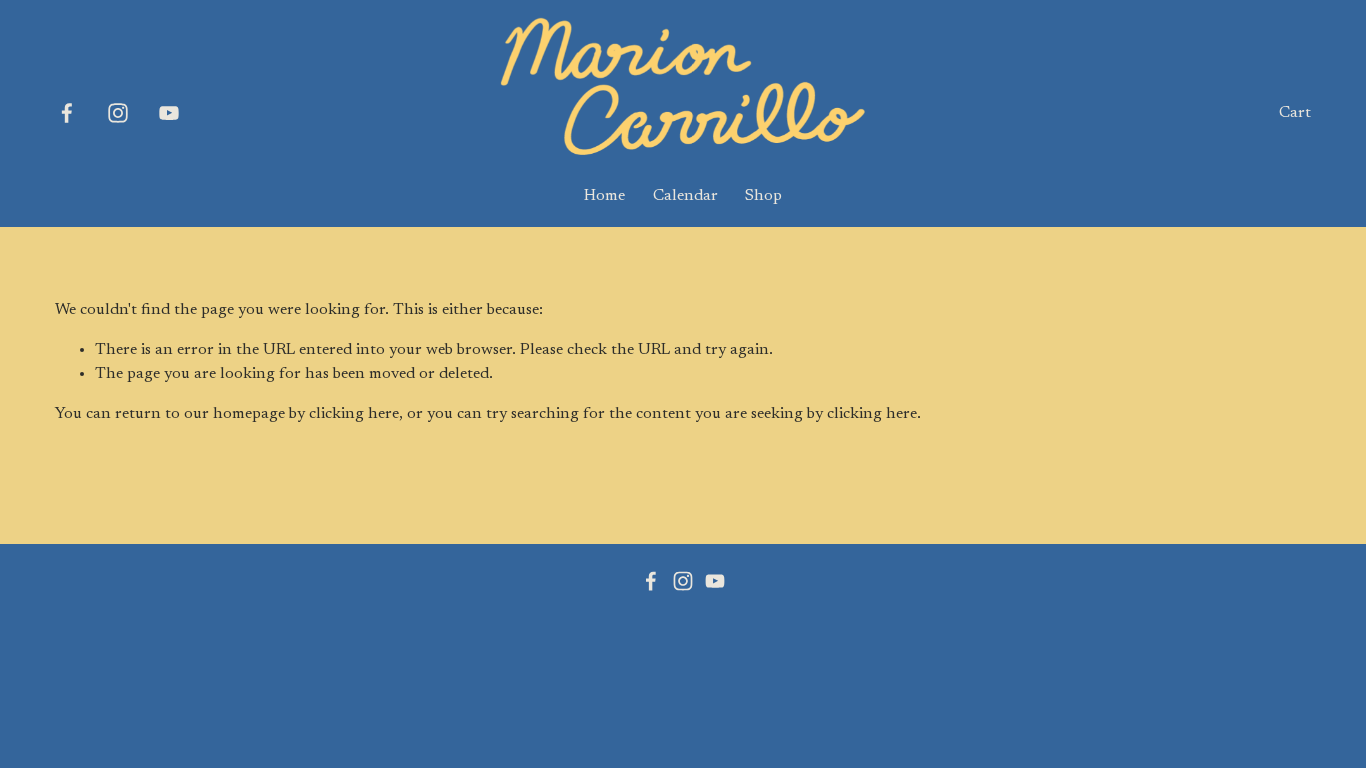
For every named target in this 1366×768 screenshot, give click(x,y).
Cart (1295, 113)
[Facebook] (67, 113)
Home (604, 196)
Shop (763, 196)
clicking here (354, 414)
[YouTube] (169, 113)
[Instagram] (118, 113)
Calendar (685, 196)
